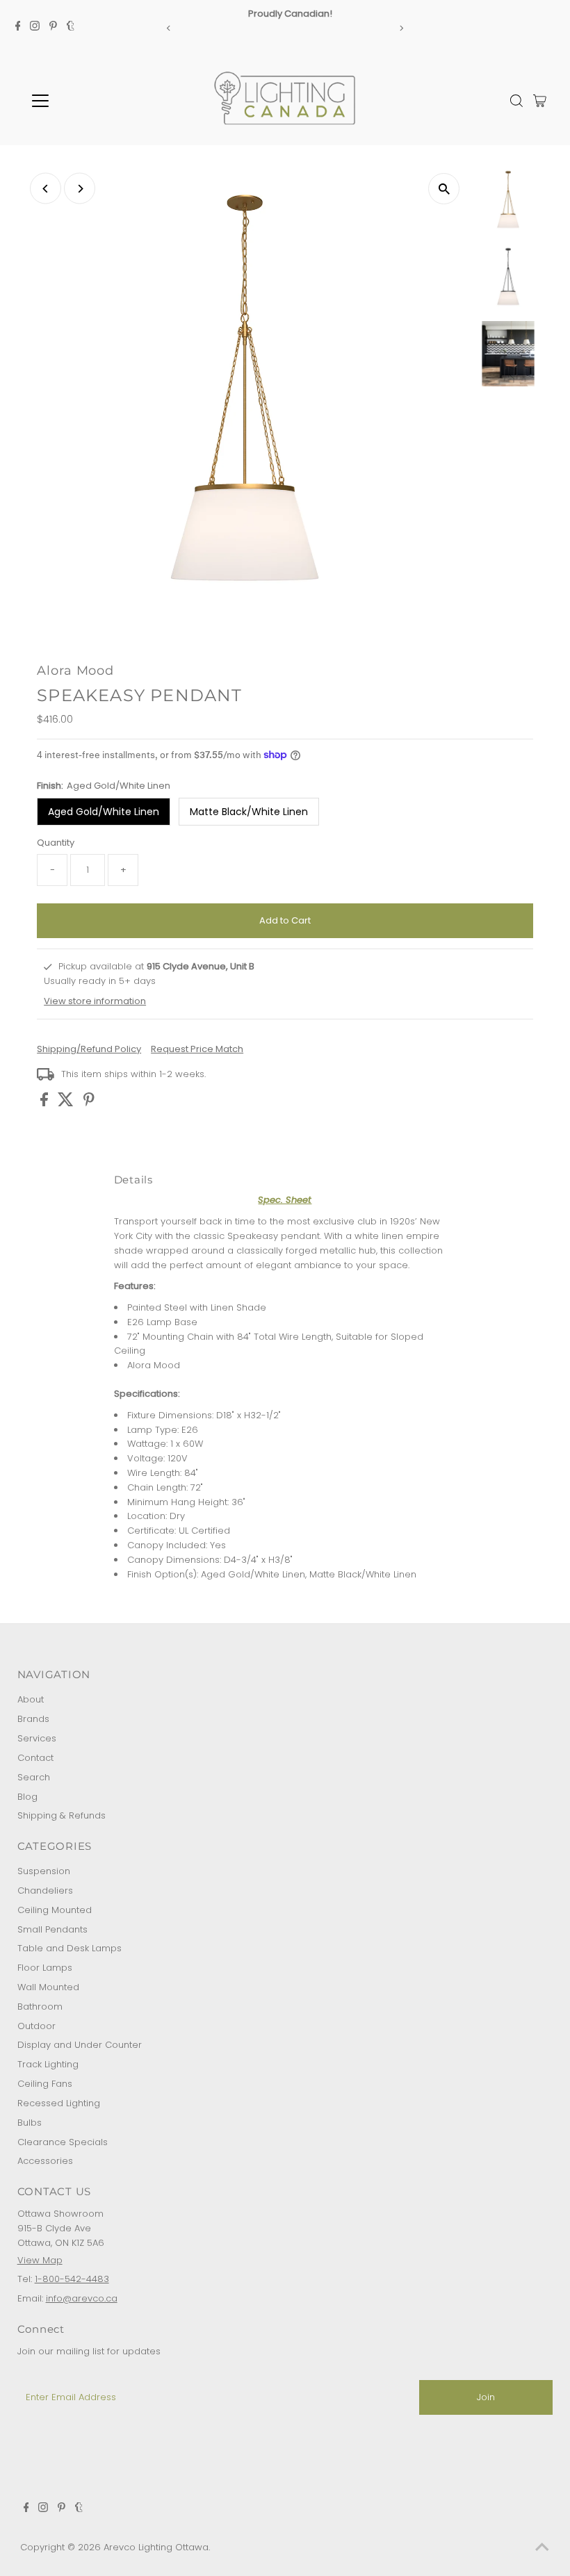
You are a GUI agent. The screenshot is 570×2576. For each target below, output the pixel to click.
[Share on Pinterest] (89, 1103)
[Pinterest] (53, 28)
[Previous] (169, 28)
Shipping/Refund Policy (89, 1049)
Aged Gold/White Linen (104, 812)
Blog (27, 1797)
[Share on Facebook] (46, 1103)
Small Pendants (52, 1929)
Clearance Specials (63, 2142)
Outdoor (36, 2026)
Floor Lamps (45, 1968)
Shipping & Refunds (62, 1815)
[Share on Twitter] (67, 1103)
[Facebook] (18, 28)
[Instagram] (35, 28)
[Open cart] (540, 101)
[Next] (401, 28)
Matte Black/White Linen (249, 812)
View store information (95, 1001)
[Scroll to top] (542, 2548)
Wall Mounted (48, 1987)
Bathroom (40, 2007)
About (31, 1699)
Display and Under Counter (80, 2045)
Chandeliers (45, 1890)
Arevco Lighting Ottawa (156, 2547)
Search (34, 1777)
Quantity (56, 843)
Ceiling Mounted (55, 1910)
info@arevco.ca (82, 2298)
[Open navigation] (85, 101)
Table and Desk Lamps (70, 1948)
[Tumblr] (71, 28)
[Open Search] (516, 101)
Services (37, 1738)
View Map (40, 2260)
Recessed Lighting (59, 2103)
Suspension (44, 1871)
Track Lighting (48, 2064)
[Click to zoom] (444, 189)
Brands (33, 1719)
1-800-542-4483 (72, 2279)
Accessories (45, 2161)
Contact (35, 1758)
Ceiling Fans (45, 2084)
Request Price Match (197, 1049)
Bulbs (30, 2123)
